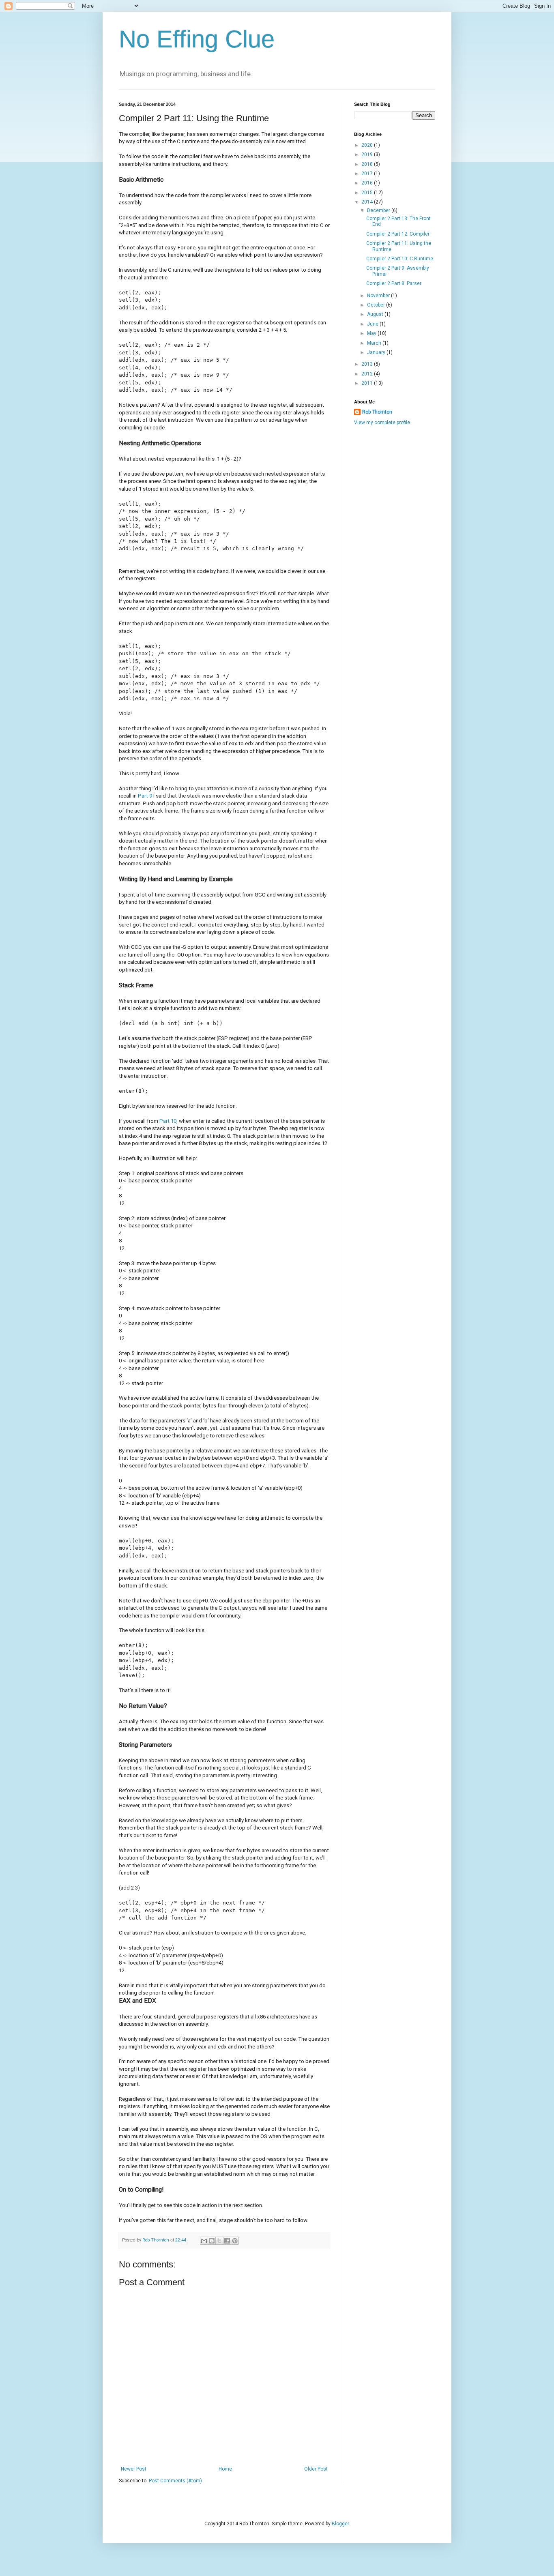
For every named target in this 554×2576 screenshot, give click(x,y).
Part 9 (145, 796)
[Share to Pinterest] (235, 2241)
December (379, 210)
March (375, 343)
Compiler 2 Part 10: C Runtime (400, 259)
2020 (368, 145)
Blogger (340, 2524)
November (379, 296)
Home (225, 2469)
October (377, 305)
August (376, 314)
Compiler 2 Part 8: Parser (394, 283)
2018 (368, 164)
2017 (368, 174)
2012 (368, 374)
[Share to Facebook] (227, 2241)
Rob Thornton (377, 412)
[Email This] (204, 2241)
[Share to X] (219, 2241)
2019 (368, 154)
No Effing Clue (197, 39)
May (372, 333)
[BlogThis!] (212, 2241)
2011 (368, 383)
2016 (368, 183)
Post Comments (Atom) (175, 2481)
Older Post (316, 2469)
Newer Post (134, 2469)
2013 (368, 364)
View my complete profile (382, 423)
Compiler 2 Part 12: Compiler (398, 234)
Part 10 (168, 1121)
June (373, 324)
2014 (368, 202)
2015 (368, 193)
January (377, 352)
